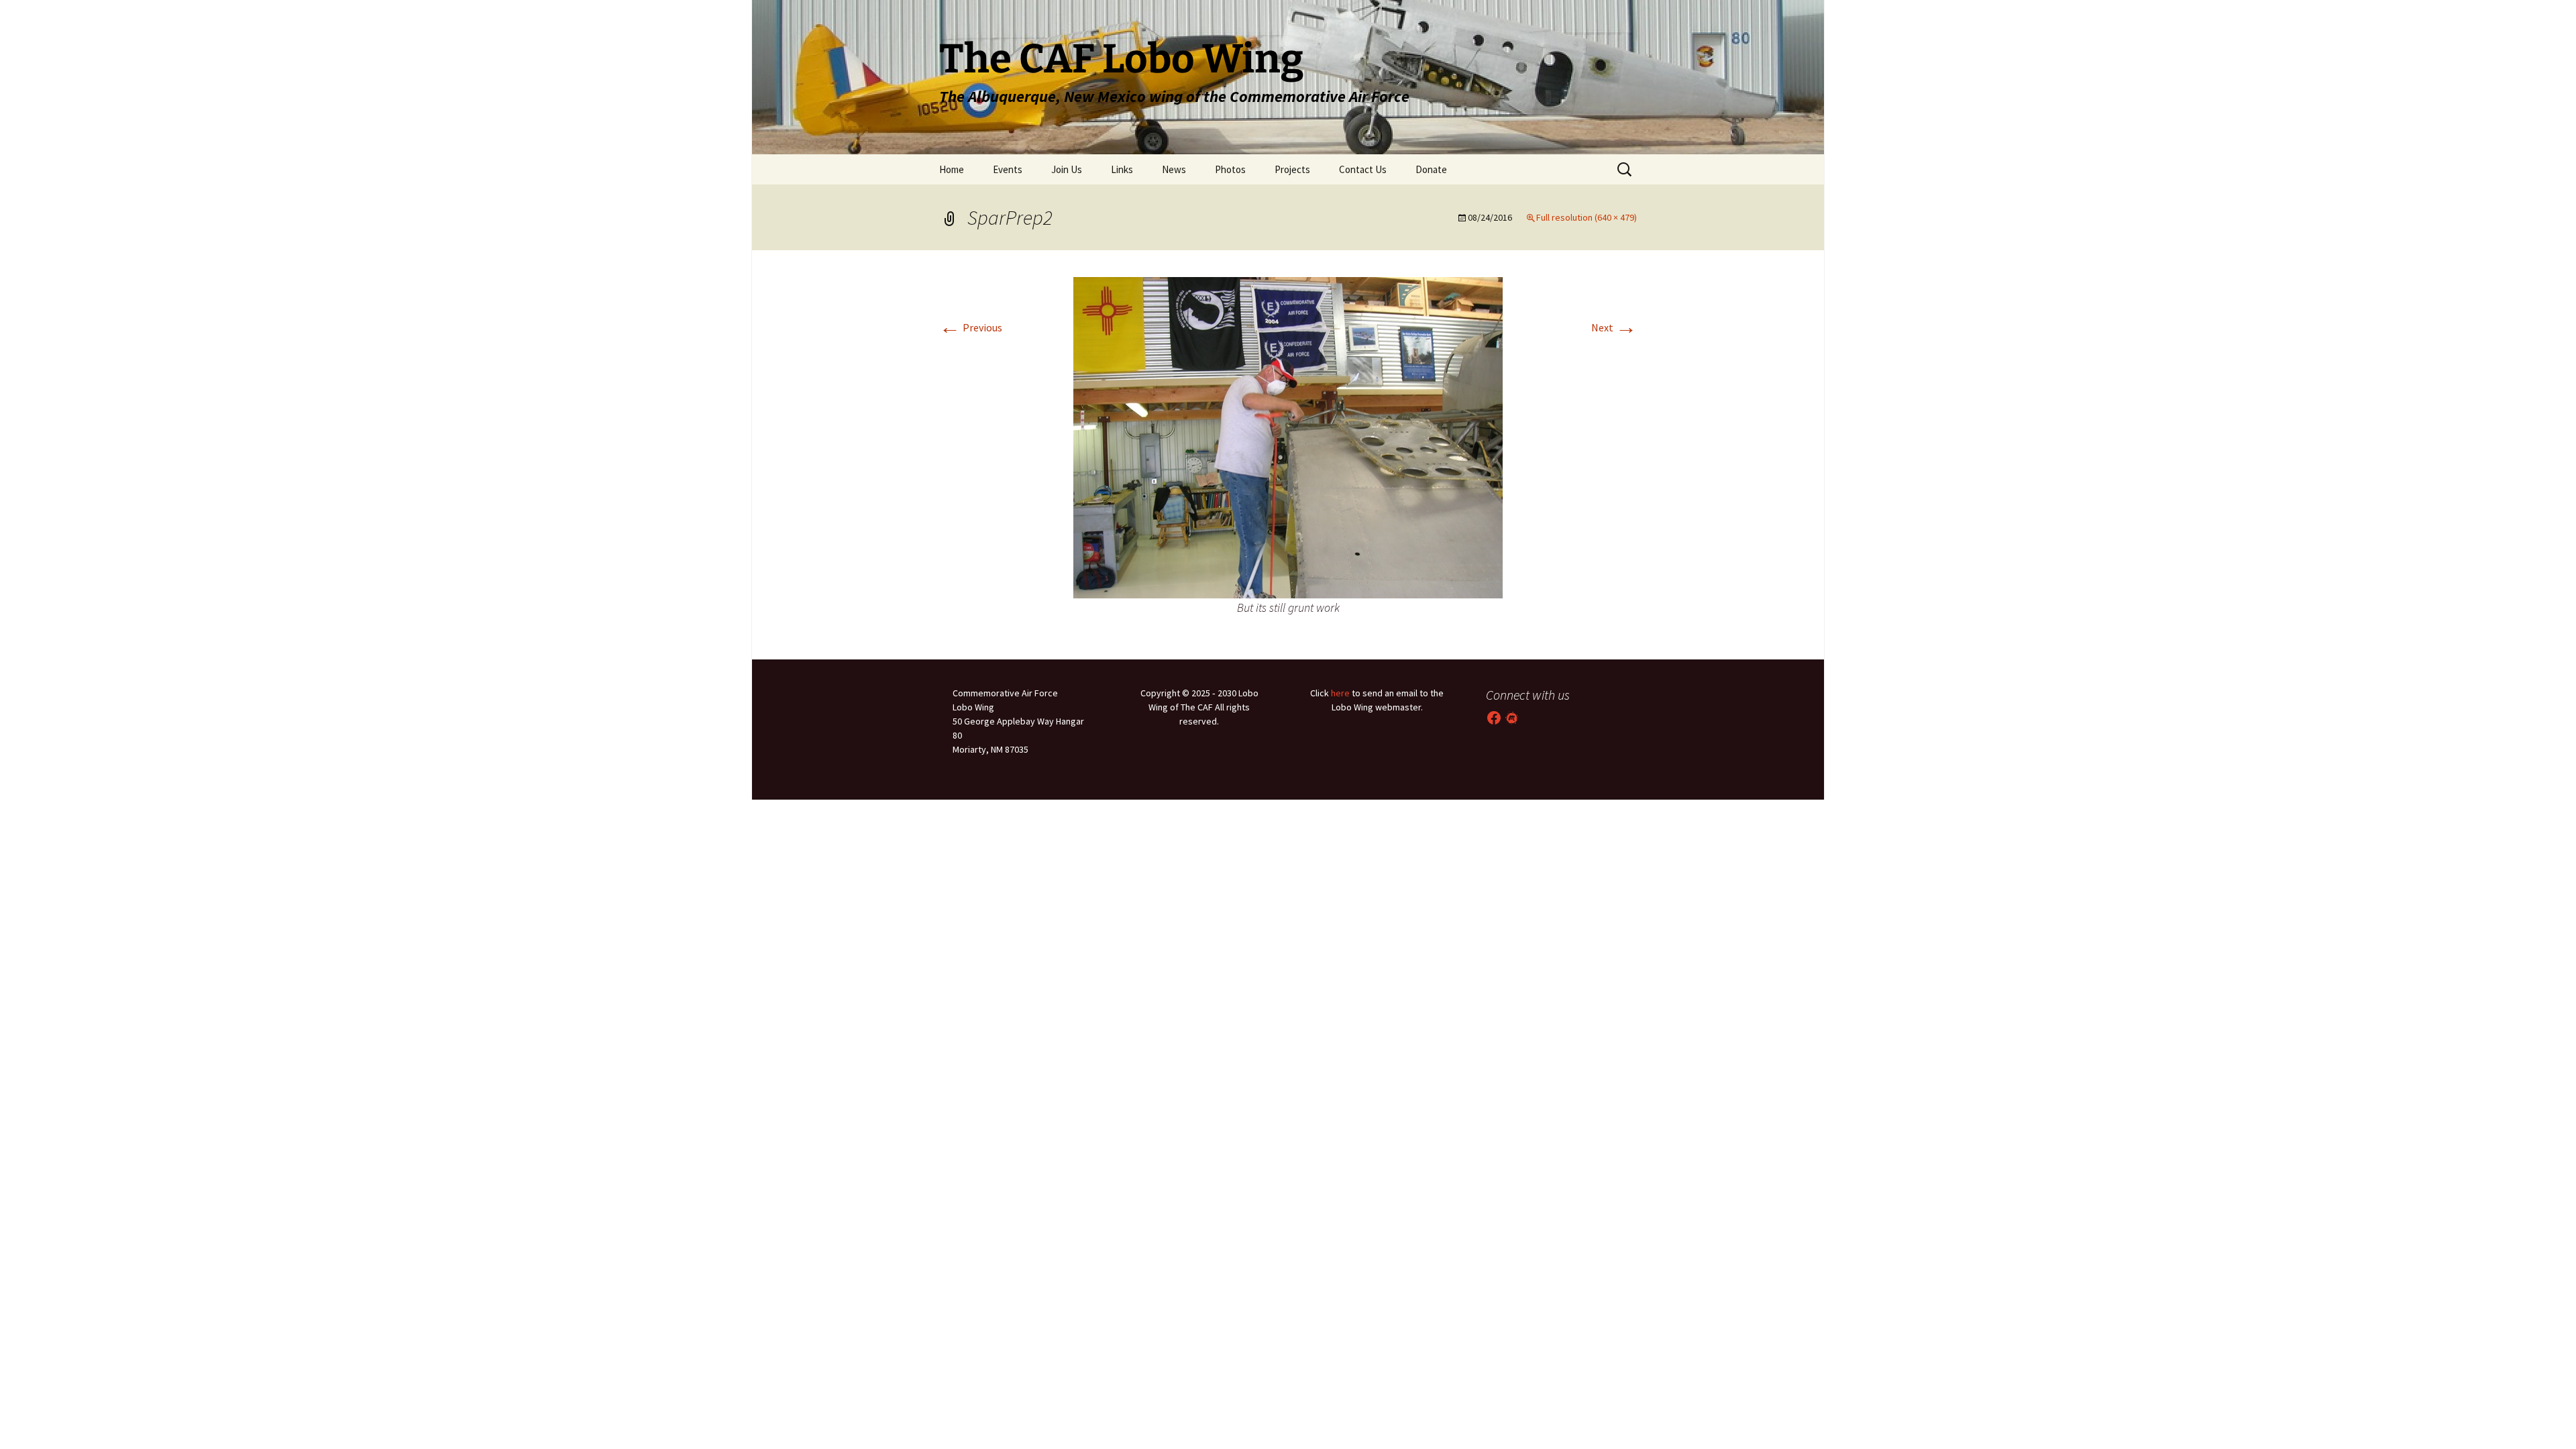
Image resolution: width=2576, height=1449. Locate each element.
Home (952, 169)
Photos (1230, 169)
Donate (1431, 169)
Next (1614, 327)
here (1340, 693)
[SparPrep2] (1288, 436)
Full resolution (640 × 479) (1587, 217)
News (1174, 169)
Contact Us (1363, 169)
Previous (971, 327)
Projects (1292, 169)
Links (1122, 169)
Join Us (1067, 169)
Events (1008, 169)
